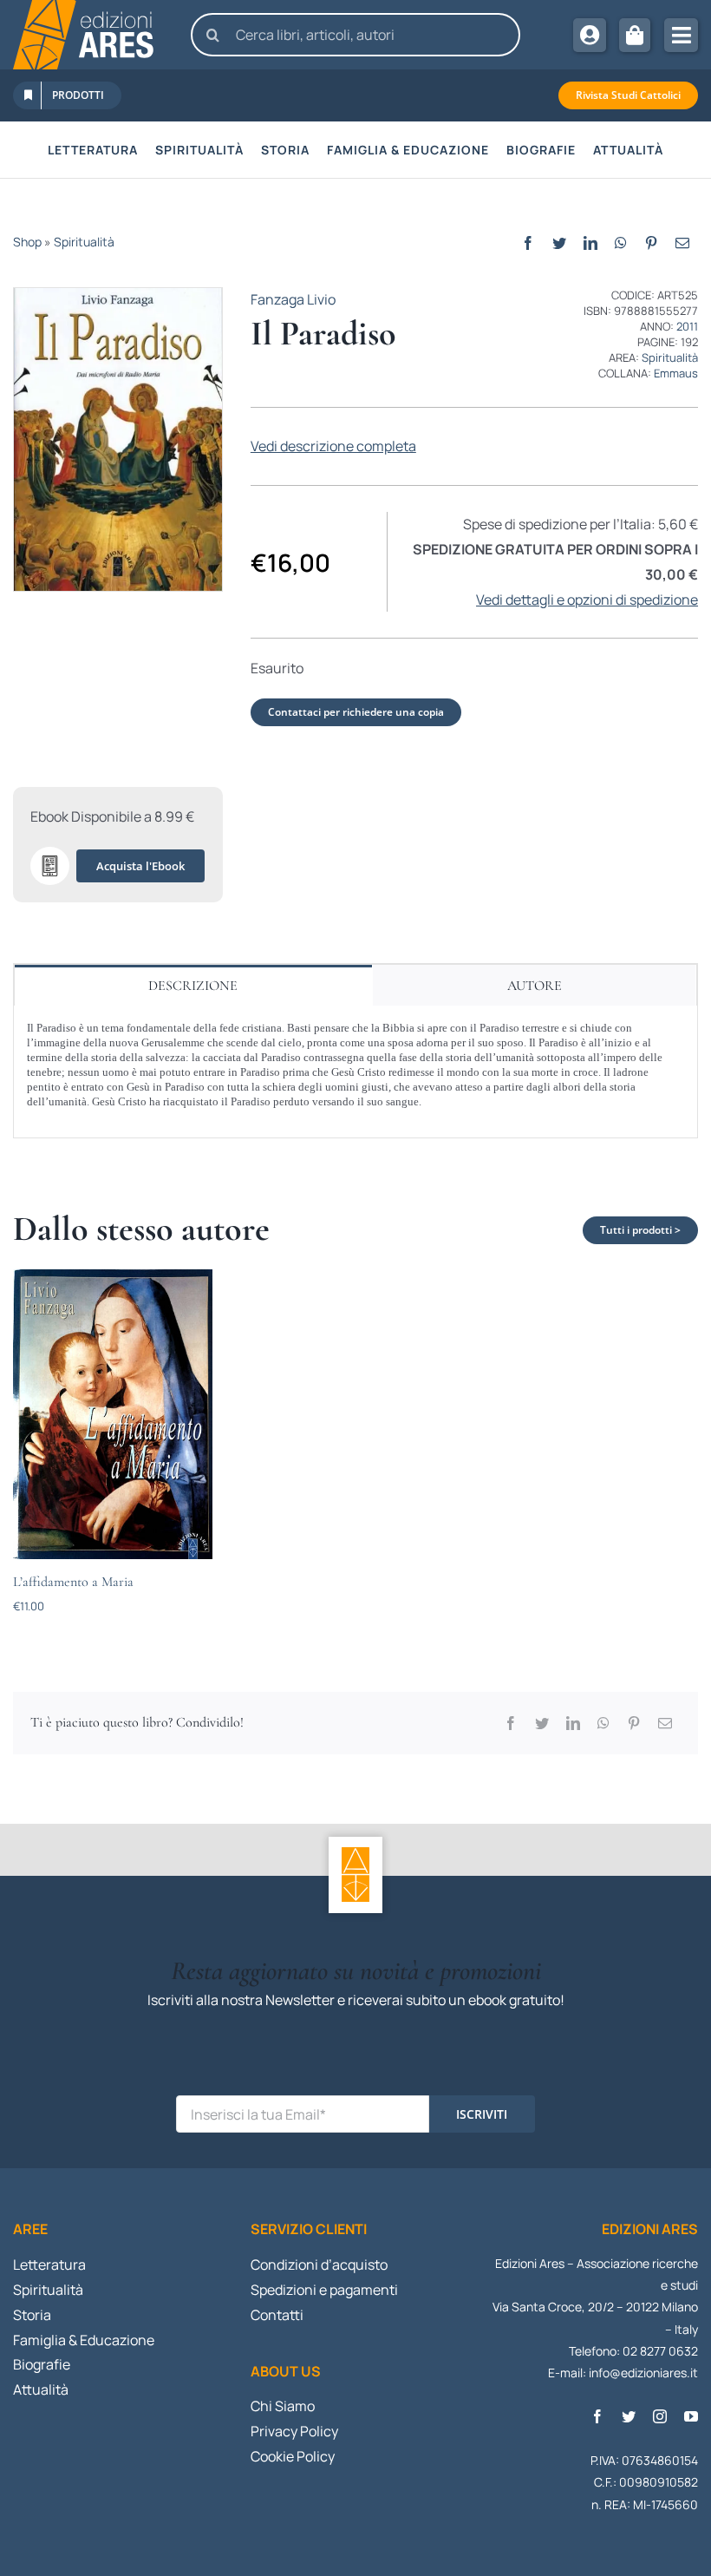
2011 (687, 326)
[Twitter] (559, 243)
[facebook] (597, 2416)
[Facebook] (528, 243)
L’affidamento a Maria (73, 1582)
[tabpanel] (355, 1072)
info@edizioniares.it (643, 2373)
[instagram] (660, 2416)
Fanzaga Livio (293, 299)
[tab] (193, 985)
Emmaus (676, 373)
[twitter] (629, 2416)
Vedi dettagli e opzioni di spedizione (587, 600)
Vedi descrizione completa (333, 446)
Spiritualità (84, 242)
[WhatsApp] (621, 243)
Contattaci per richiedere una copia (356, 712)
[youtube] (691, 2416)
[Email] (682, 243)
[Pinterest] (651, 243)
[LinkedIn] (590, 243)
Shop (27, 242)
